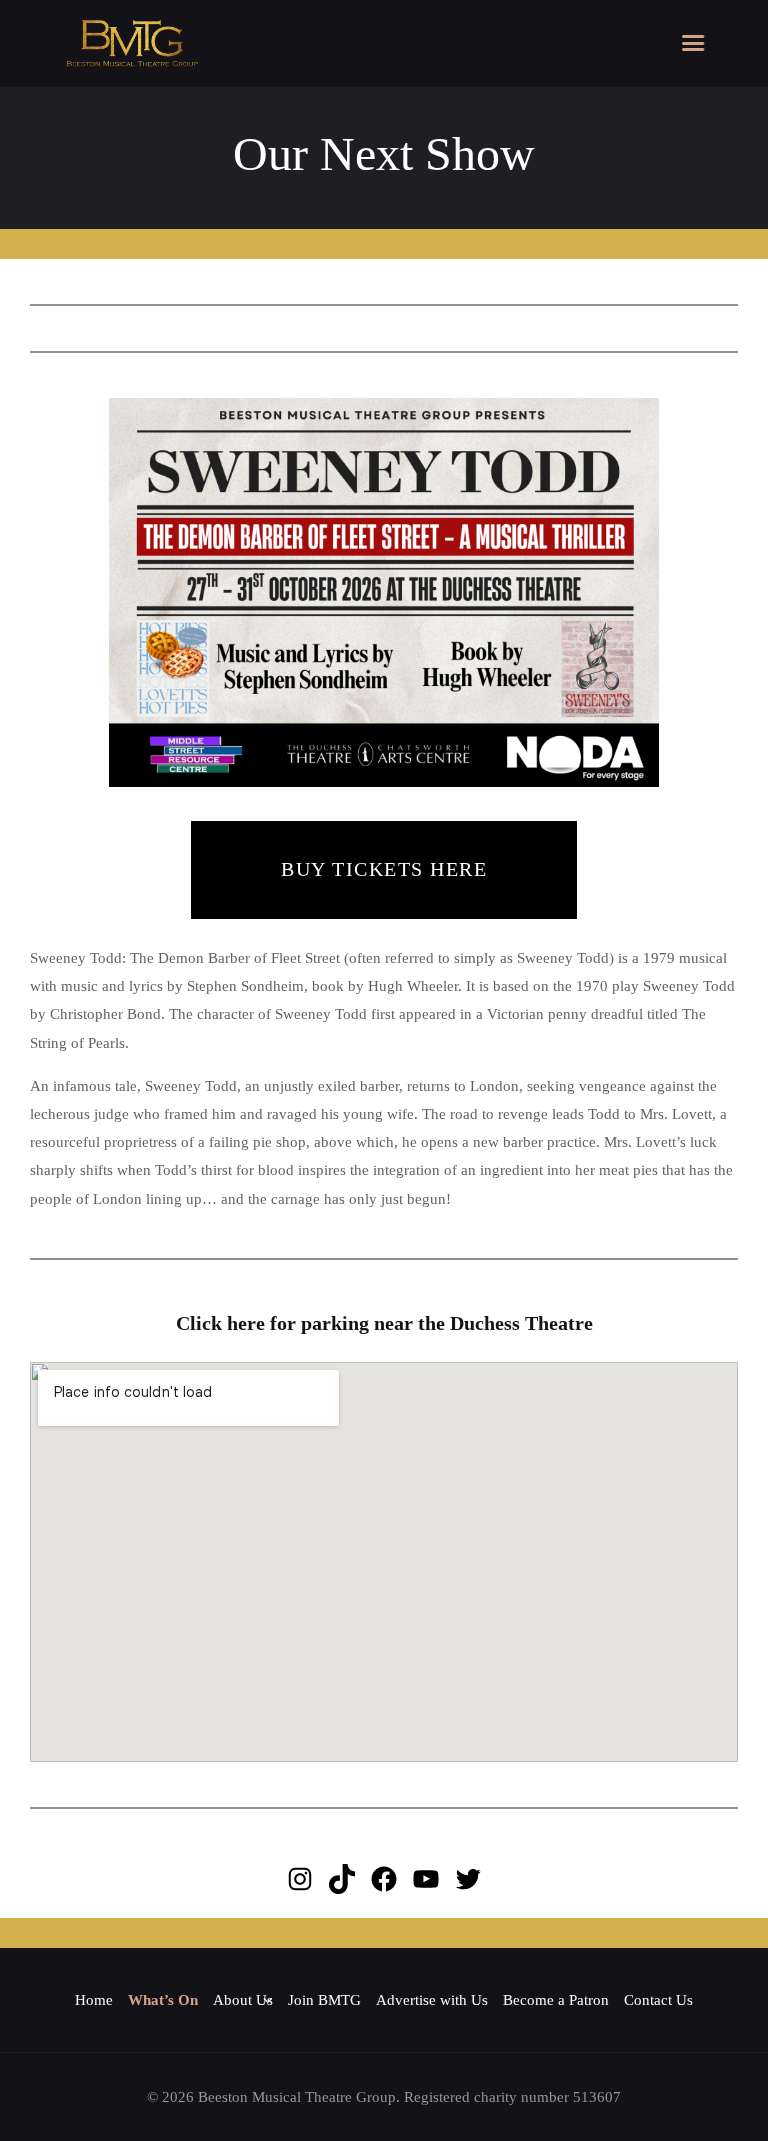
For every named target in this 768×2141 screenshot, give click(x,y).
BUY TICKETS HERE (384, 869)
